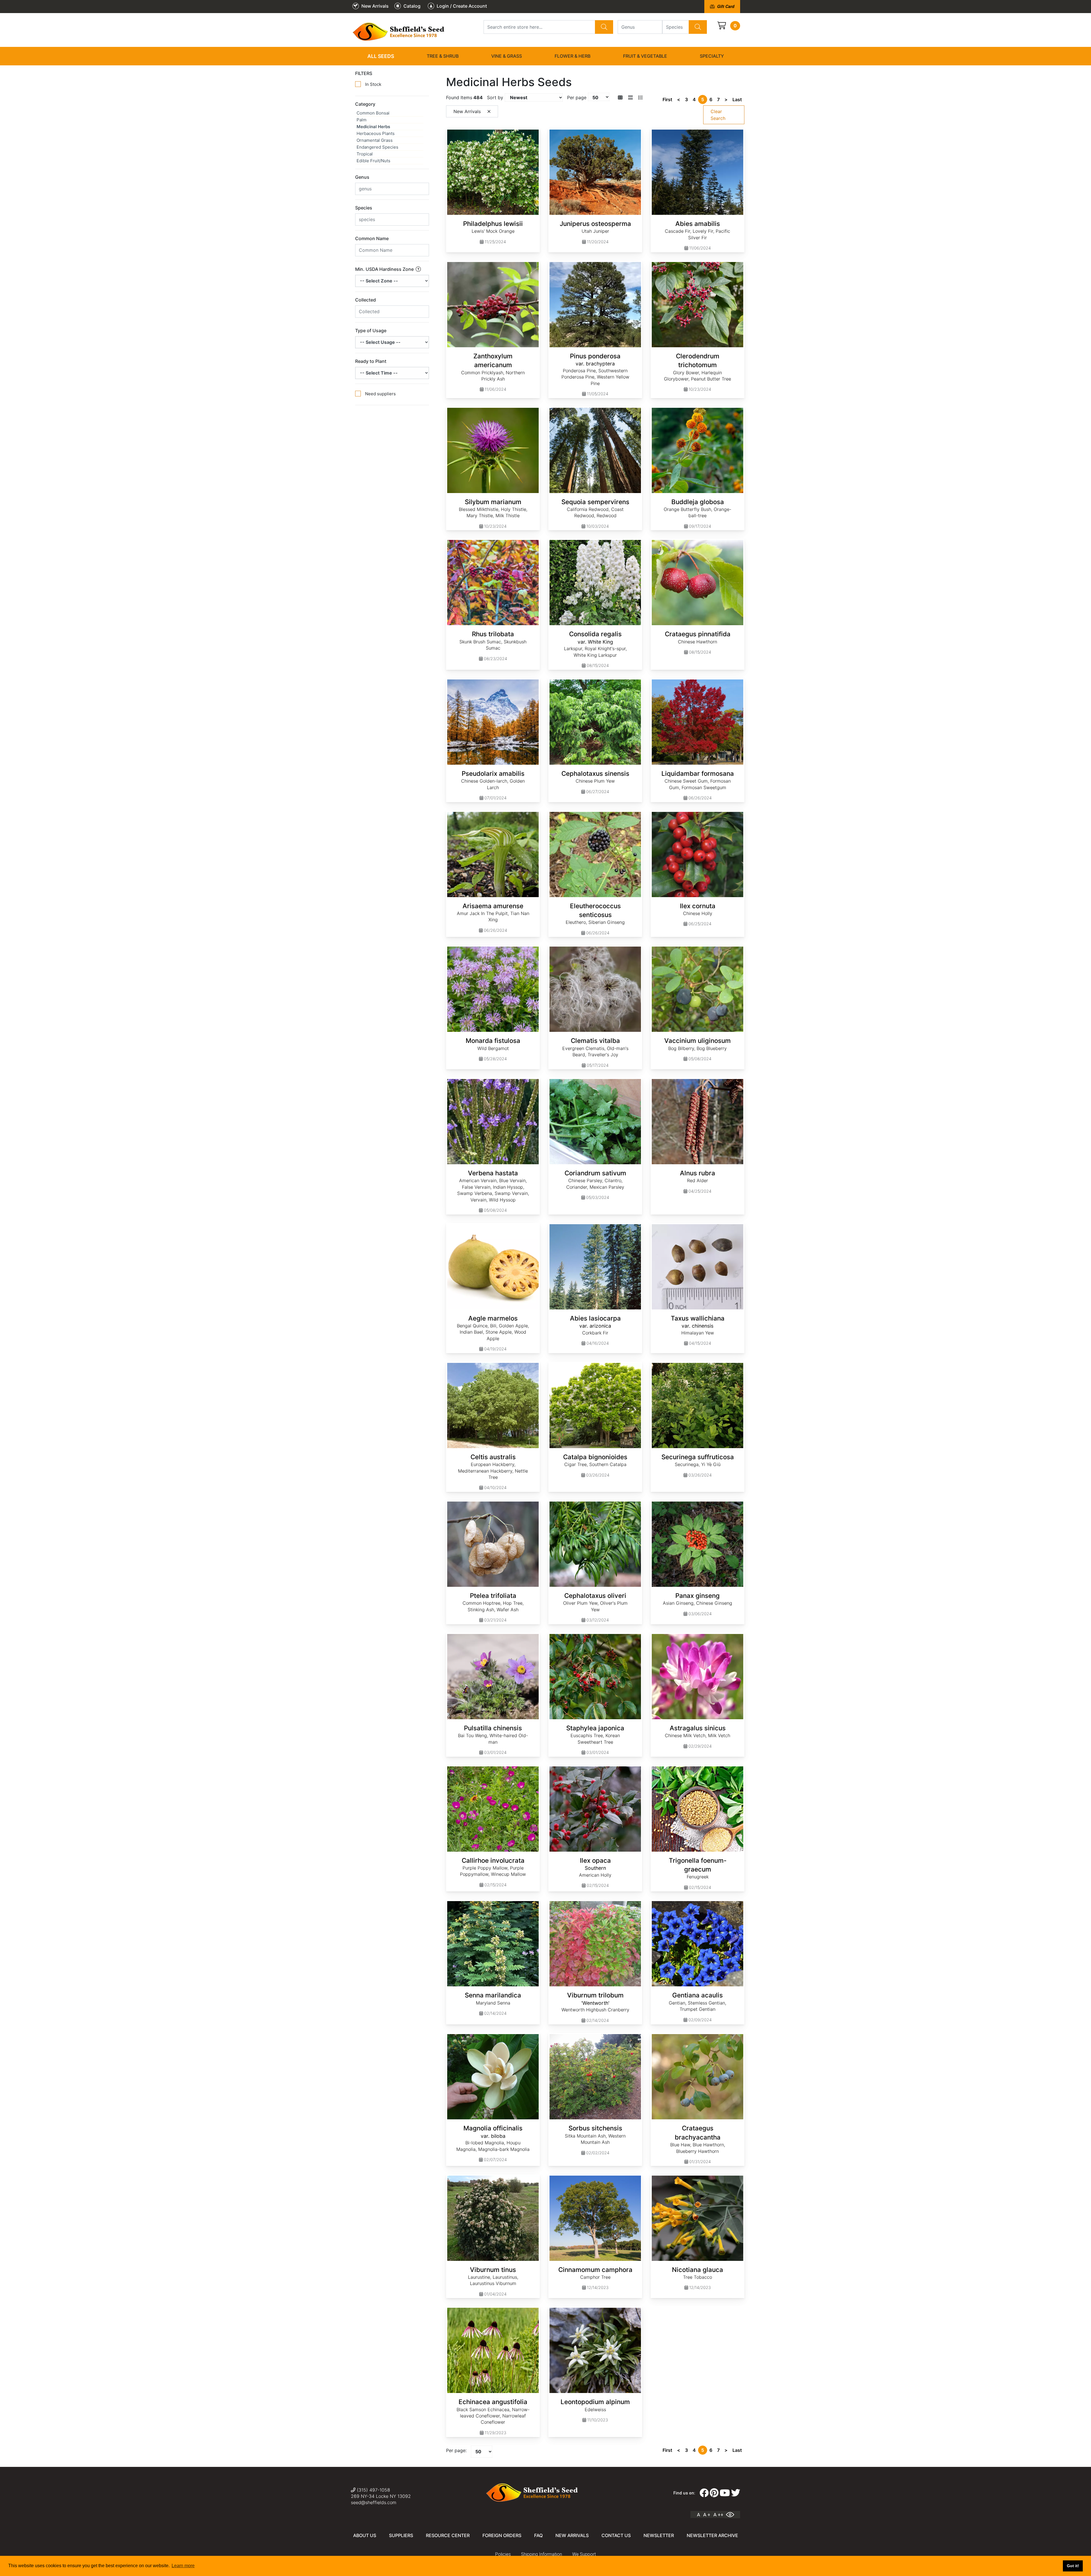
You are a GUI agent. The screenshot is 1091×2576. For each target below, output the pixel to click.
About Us (365, 2535)
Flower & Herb (572, 56)
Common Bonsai (373, 113)
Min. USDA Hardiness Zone (385, 269)
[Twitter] (736, 2493)
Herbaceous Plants (376, 133)
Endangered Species (377, 147)
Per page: (456, 2450)
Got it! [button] (1073, 2566)
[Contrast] (732, 2515)
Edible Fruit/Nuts (373, 161)
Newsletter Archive (712, 2535)
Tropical (365, 154)
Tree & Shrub (443, 56)
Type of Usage (371, 330)
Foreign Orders (502, 2535)
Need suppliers (380, 394)
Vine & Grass (507, 56)
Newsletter (659, 2535)
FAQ (538, 2535)
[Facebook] (704, 2493)
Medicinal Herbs (373, 127)
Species (364, 208)
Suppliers (401, 2535)
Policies (503, 2554)
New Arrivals (572, 2535)
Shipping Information (542, 2554)
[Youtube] (725, 2493)
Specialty (712, 56)
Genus (362, 177)
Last (737, 99)
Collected (366, 300)
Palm (362, 120)
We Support (584, 2554)
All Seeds (381, 56)
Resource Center (448, 2535)
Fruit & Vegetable (645, 56)
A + (707, 2515)
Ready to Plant (371, 361)
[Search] (604, 27)
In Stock (373, 84)
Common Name (372, 238)
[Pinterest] (714, 2493)
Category (365, 104)
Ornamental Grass (375, 140)
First (667, 99)
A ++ (718, 2515)
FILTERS (364, 73)
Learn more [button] (183, 2566)
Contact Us (616, 2535)
